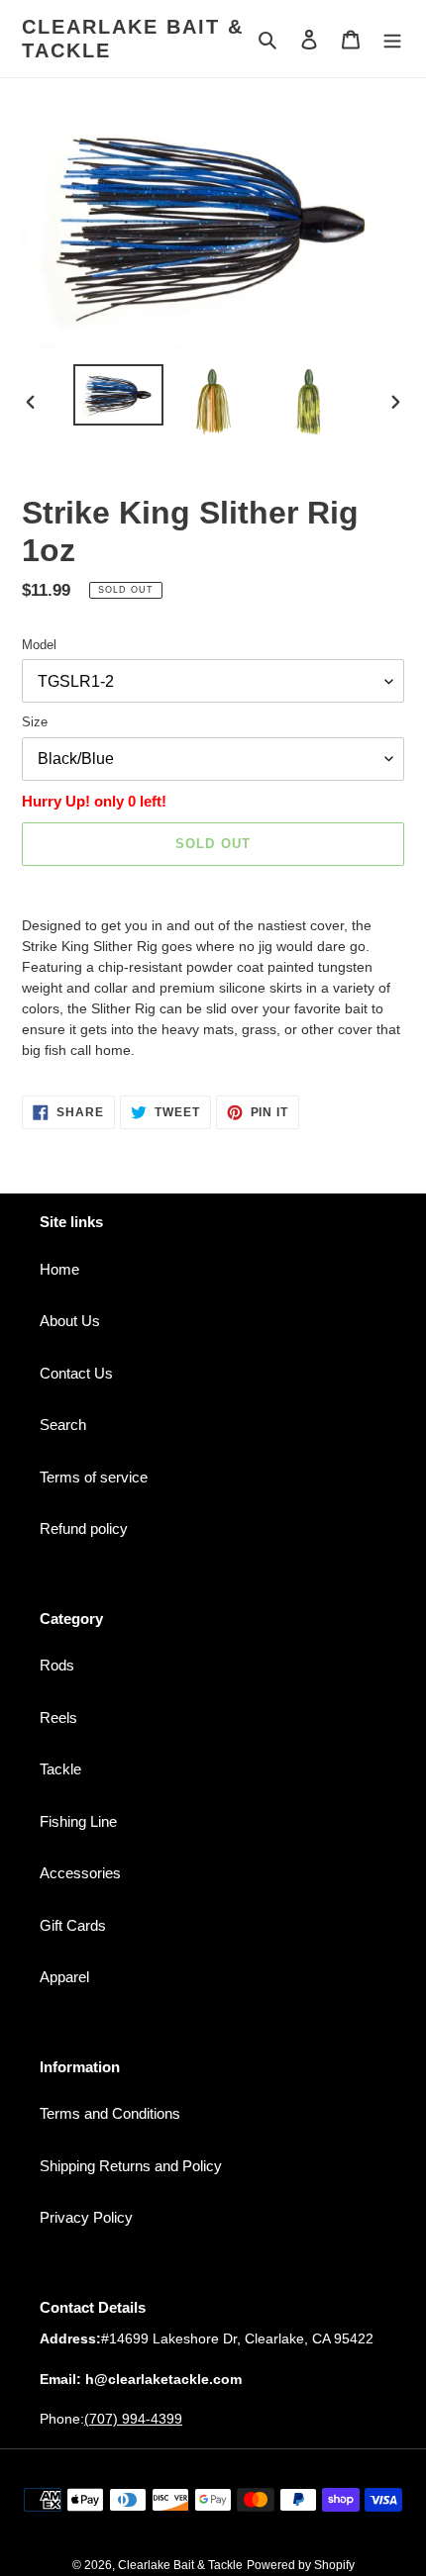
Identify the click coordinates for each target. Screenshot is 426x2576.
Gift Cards (73, 1925)
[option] (119, 395)
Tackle (60, 1769)
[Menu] (392, 39)
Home (59, 1269)
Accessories (80, 1873)
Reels (58, 1717)
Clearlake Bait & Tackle (133, 39)
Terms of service (94, 1477)
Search (63, 1425)
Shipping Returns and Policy (131, 2166)
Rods (57, 1665)
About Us (70, 1321)
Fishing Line (78, 1821)
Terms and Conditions (110, 2113)
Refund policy (84, 1528)
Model (39, 645)
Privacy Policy (86, 2217)
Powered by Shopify (301, 2565)
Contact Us (76, 1373)
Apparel (64, 1977)
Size (35, 722)
